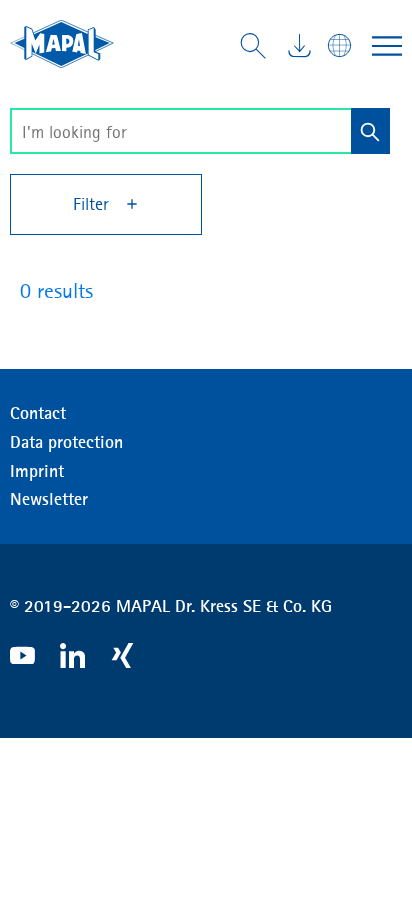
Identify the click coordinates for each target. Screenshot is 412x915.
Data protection (66, 442)
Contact (38, 413)
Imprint (37, 471)
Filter (93, 204)
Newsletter (49, 499)
